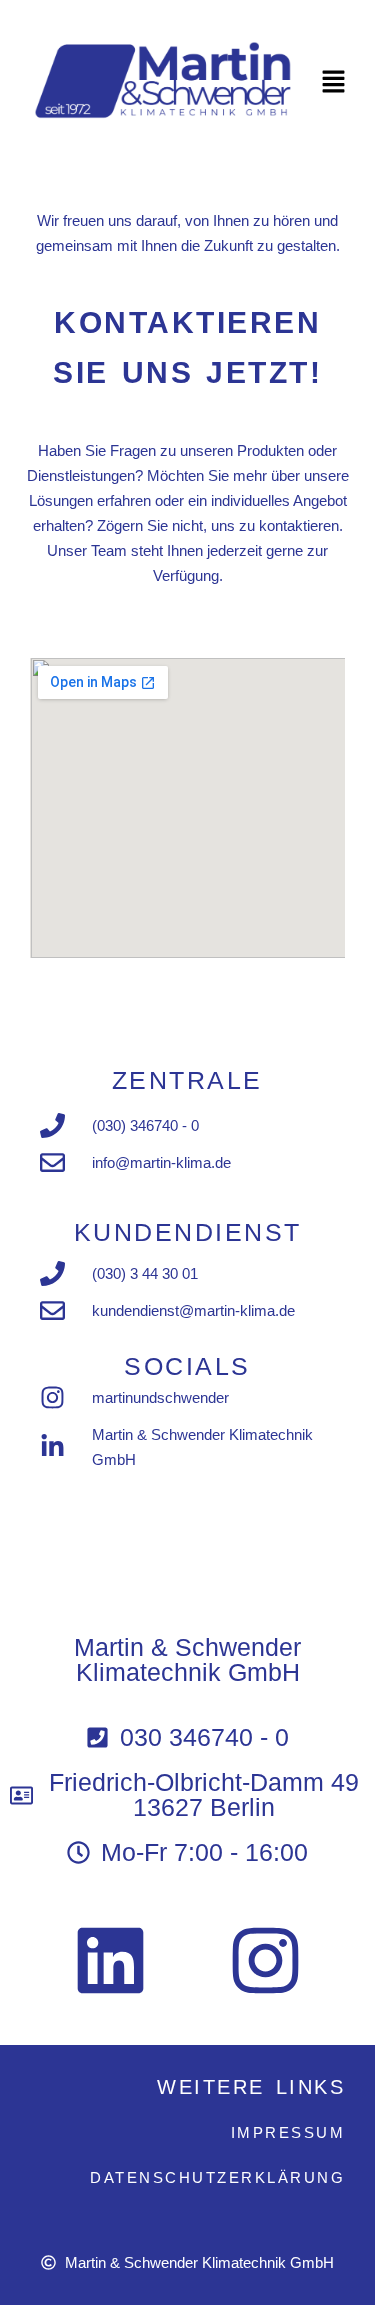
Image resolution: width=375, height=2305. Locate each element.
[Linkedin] (110, 1960)
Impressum (288, 2132)
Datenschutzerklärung (217, 2177)
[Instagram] (265, 1960)
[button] (334, 83)
